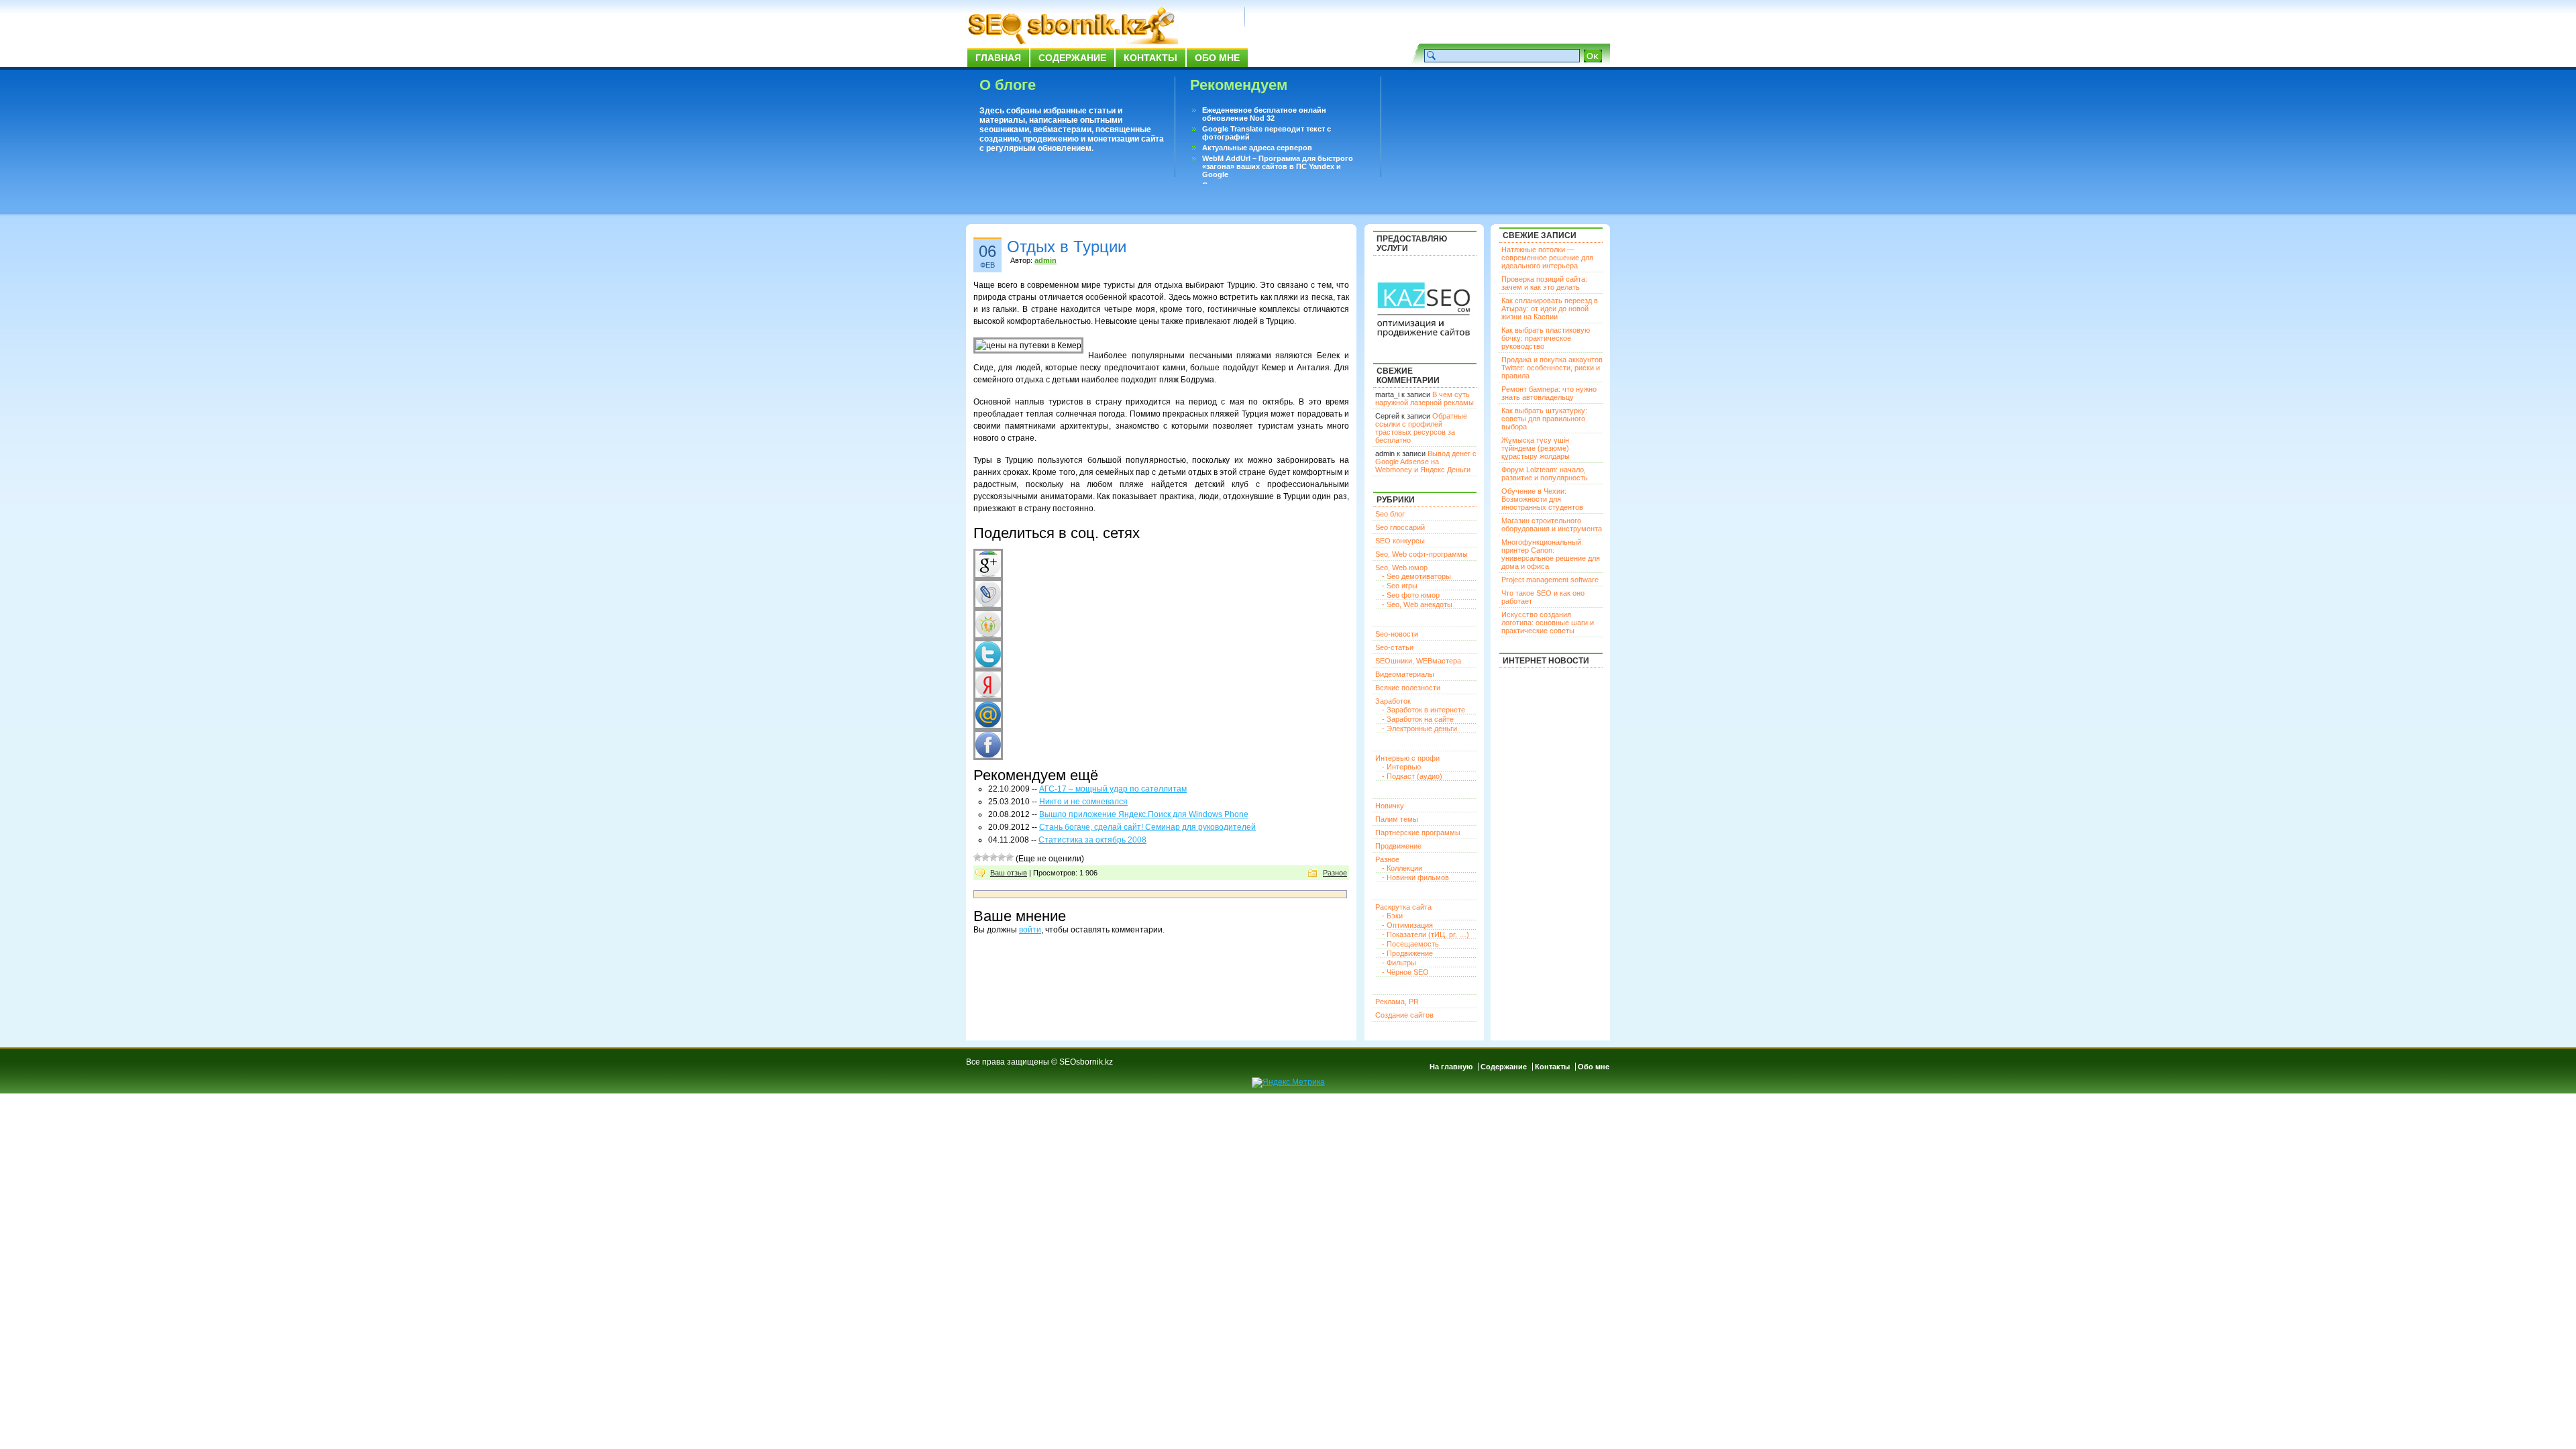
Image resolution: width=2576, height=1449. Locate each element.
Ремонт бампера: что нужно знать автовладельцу (1549, 393)
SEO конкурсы (1400, 541)
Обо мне (1217, 58)
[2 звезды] (985, 857)
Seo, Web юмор (1401, 568)
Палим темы (1397, 819)
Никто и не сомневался (1083, 802)
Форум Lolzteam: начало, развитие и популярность (1545, 474)
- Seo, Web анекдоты (1417, 604)
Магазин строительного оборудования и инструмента (1552, 525)
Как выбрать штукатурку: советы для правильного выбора (1544, 419)
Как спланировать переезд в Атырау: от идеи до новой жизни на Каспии (1550, 309)
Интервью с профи (1407, 758)
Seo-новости (1397, 634)
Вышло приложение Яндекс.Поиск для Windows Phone (1144, 814)
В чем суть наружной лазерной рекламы (1425, 398)
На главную (1451, 1067)
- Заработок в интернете (1424, 710)
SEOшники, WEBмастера (1418, 661)
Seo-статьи (1394, 647)
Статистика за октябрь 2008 (1092, 840)
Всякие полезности (1408, 688)
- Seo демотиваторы (1416, 576)
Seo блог (1390, 514)
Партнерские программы (1418, 833)
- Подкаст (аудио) (1412, 776)
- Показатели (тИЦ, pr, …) (1426, 934)
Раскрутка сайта (1403, 907)
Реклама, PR (1397, 1002)
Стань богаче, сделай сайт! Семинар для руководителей (1147, 827)
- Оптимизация (1407, 925)
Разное (1335, 873)
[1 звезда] (977, 857)
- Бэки (1392, 916)
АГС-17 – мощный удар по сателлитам (1113, 789)
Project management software (1550, 580)
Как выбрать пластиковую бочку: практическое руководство (1546, 338)
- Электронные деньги (1419, 729)
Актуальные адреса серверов (1257, 148)
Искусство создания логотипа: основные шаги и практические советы (1548, 623)
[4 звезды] (1002, 857)
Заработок (1393, 701)
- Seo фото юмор (1411, 595)
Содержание (1072, 58)
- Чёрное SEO (1405, 972)
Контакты (1150, 58)
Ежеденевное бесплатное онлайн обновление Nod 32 (1264, 114)
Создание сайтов (1404, 1015)
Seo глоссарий (1400, 527)
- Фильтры (1399, 963)
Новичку (1390, 806)
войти (1030, 930)
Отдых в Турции (1067, 247)
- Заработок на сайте (1418, 719)
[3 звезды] (994, 857)
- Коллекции (1402, 868)
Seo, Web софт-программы (1421, 554)
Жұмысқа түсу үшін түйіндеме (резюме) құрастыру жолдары (1536, 448)
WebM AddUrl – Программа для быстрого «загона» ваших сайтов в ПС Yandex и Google (1278, 166)
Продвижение (1398, 846)
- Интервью (1401, 767)
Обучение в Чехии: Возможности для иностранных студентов (1542, 499)
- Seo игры (1400, 586)
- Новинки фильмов (1415, 877)
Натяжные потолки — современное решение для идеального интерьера (1547, 258)
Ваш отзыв (1009, 873)
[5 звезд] (1010, 857)
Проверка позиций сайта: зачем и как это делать (1544, 283)
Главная (998, 58)
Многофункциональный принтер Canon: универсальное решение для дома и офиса (1551, 554)
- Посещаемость (1410, 944)
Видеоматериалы (1405, 674)
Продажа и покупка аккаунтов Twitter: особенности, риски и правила (1552, 368)
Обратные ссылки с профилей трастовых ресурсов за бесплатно (1421, 428)
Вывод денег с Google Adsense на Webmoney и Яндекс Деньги (1426, 462)
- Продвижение (1407, 953)
